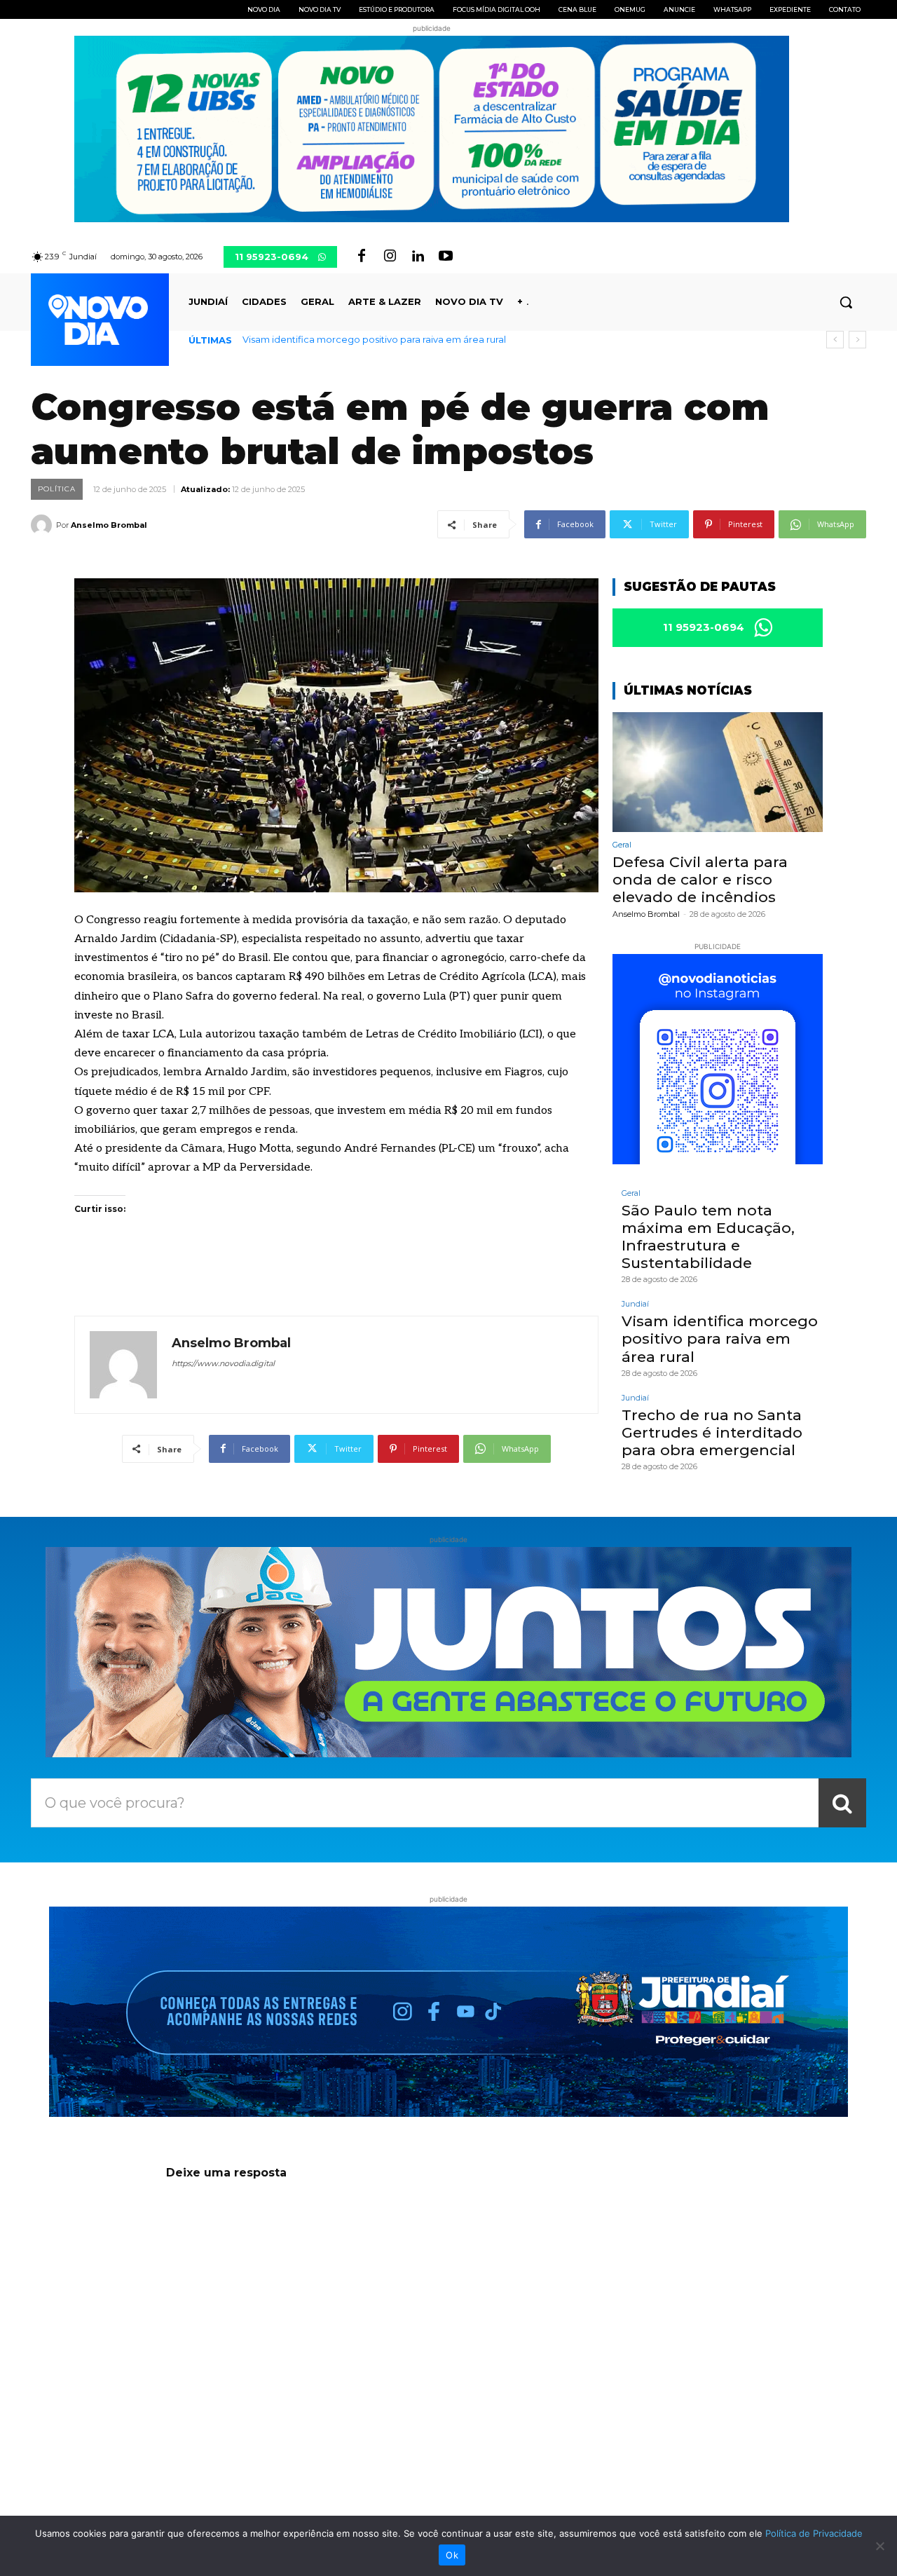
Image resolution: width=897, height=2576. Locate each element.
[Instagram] (390, 257)
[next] (857, 340)
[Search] (842, 1803)
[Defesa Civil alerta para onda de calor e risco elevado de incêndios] (718, 772)
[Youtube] (446, 257)
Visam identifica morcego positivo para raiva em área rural (720, 1338)
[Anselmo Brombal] (43, 525)
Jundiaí (635, 1304)
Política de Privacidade (814, 2533)
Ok (452, 2555)
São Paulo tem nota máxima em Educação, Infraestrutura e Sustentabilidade (708, 1237)
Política (57, 489)
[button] (846, 302)
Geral (622, 845)
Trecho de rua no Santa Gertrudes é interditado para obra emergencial (404, 339)
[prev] (835, 340)
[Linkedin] (418, 257)
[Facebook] (362, 257)
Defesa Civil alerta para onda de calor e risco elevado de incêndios (700, 879)
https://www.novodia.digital (223, 1363)
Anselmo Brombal (109, 525)
